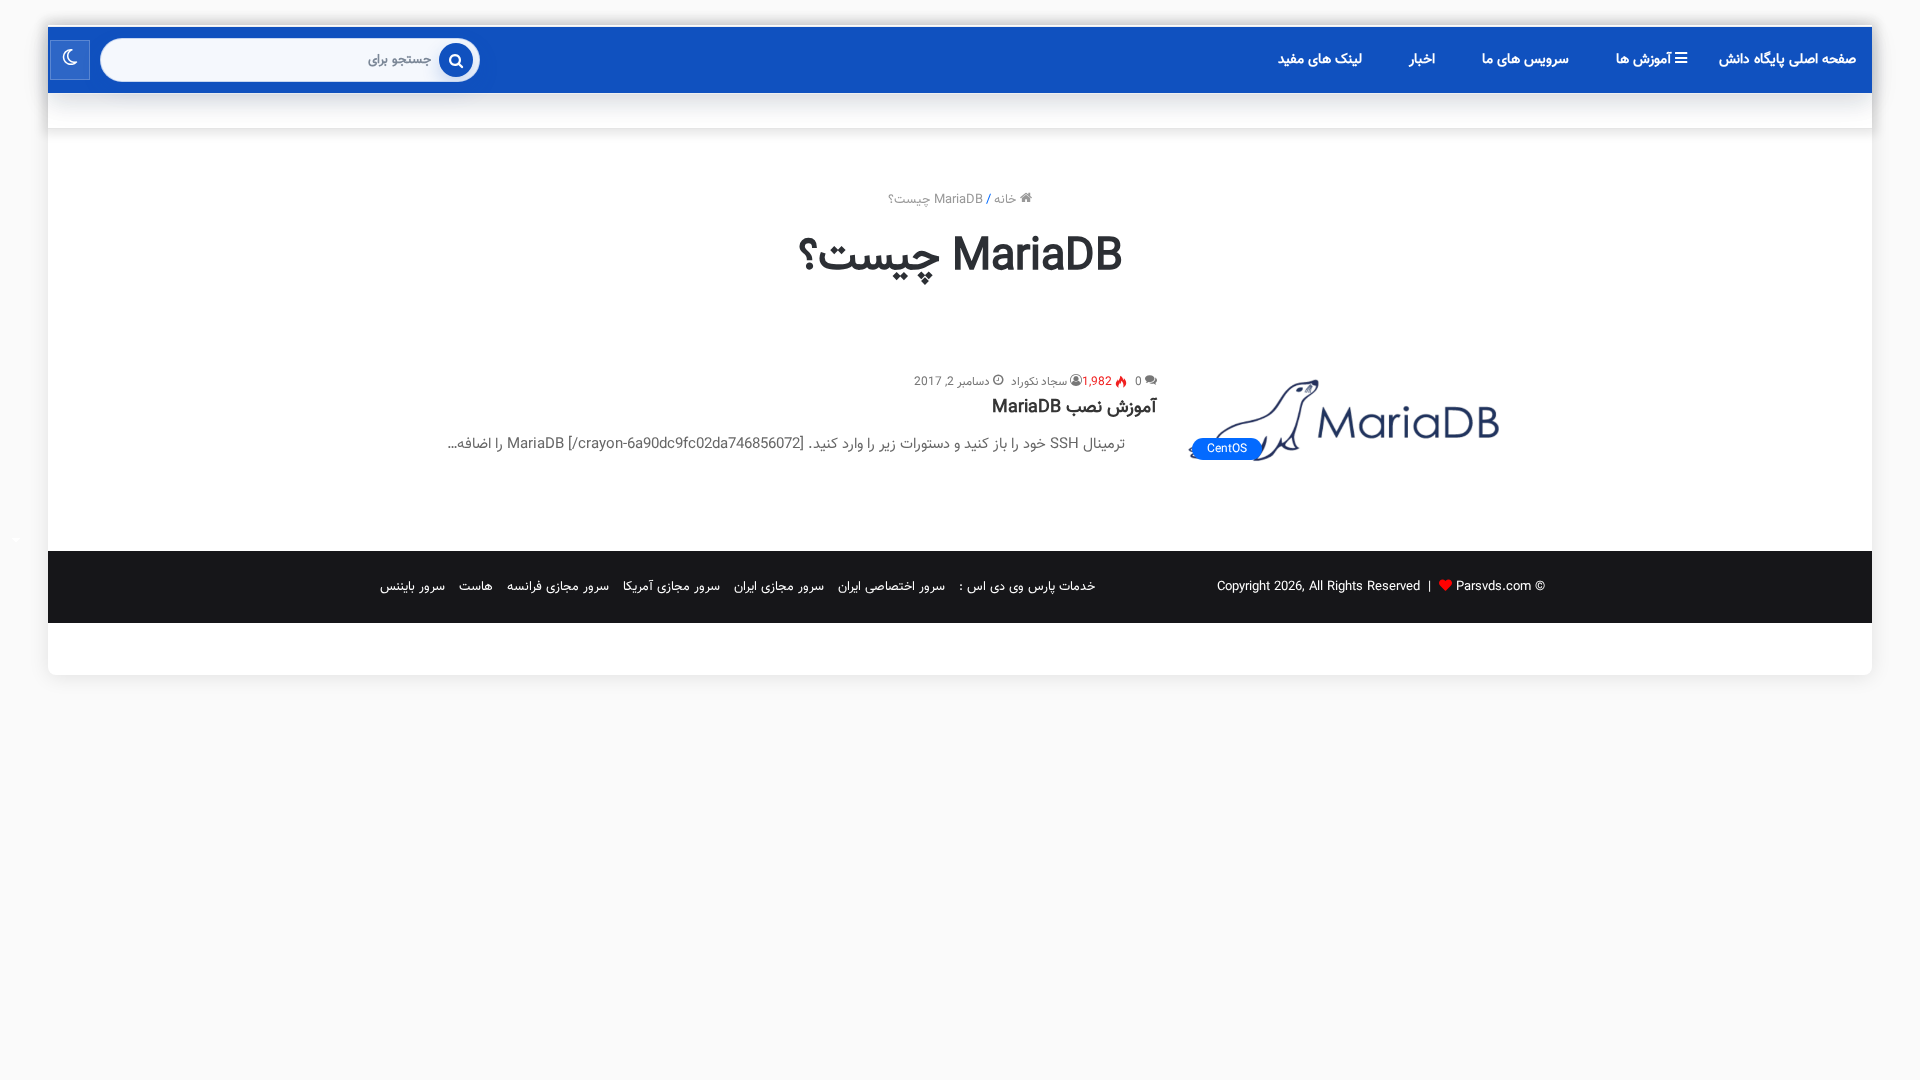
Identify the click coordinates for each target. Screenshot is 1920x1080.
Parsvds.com (1493, 587)
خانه (1007, 200)
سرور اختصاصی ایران (891, 587)
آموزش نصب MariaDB (1074, 408)
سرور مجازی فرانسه (558, 587)
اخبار (1422, 60)
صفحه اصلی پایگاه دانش (1787, 60)
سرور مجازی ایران (779, 587)
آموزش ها (1645, 60)
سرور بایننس (412, 587)
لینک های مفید (1320, 60)
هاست (476, 587)
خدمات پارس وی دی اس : (1027, 587)
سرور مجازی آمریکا (671, 587)
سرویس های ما (1525, 60)
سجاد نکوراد (1039, 382)
